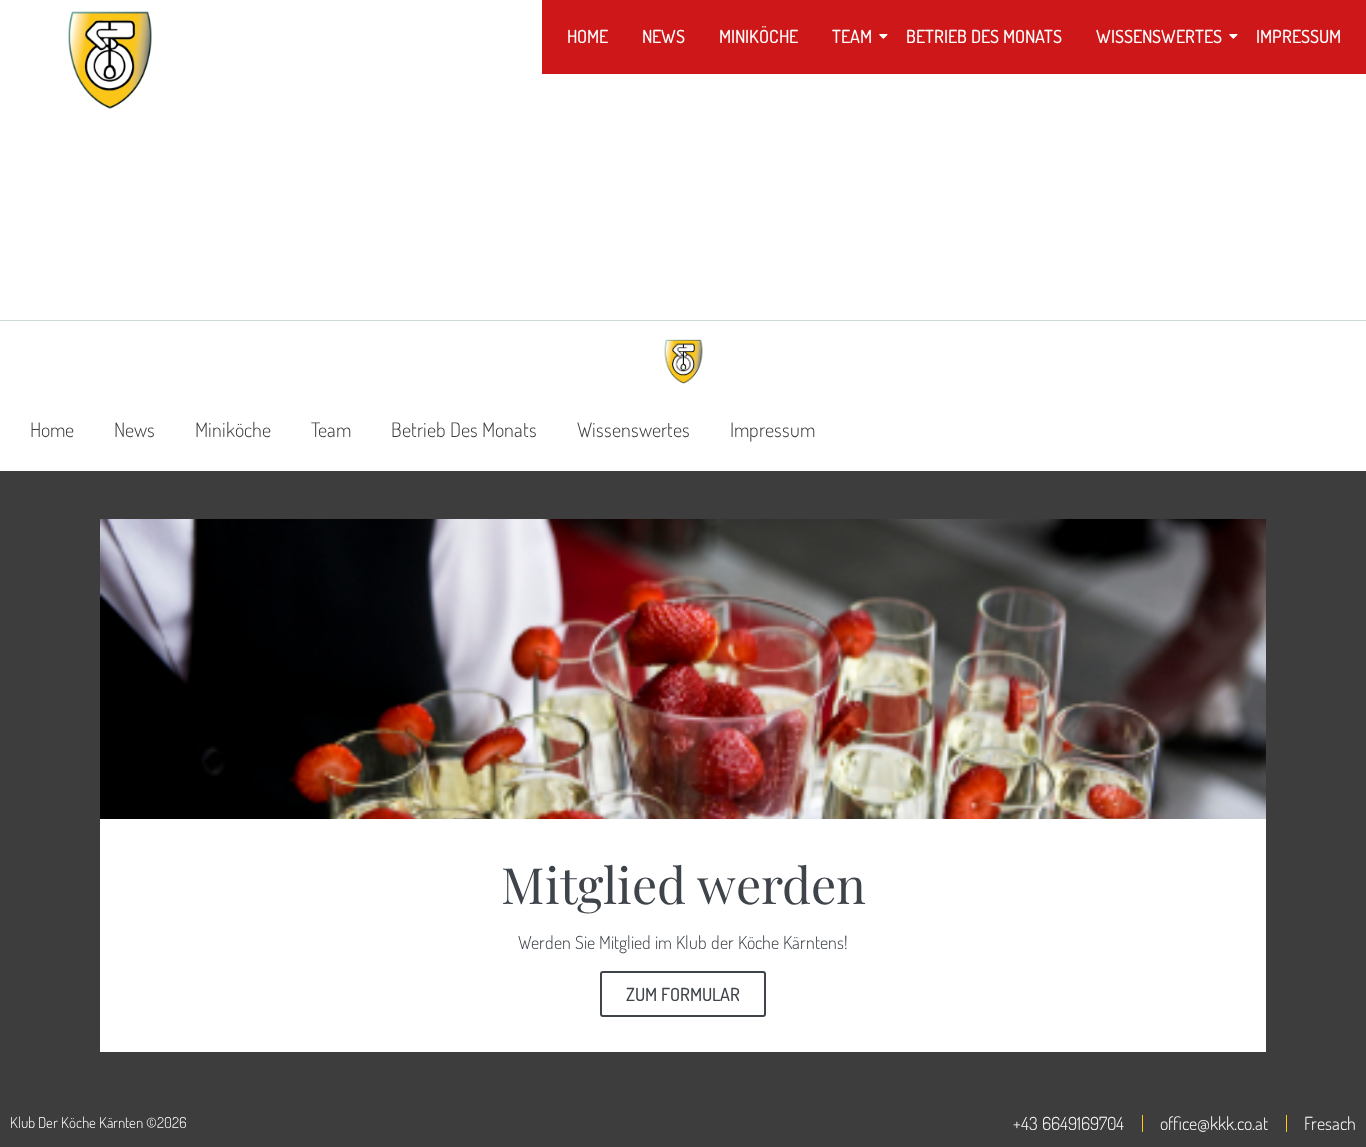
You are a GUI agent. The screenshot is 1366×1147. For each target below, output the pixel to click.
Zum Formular (683, 994)
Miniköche (758, 36)
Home (587, 36)
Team (852, 36)
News (663, 36)
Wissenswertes (1159, 36)
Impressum (1298, 36)
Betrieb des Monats (984, 36)
